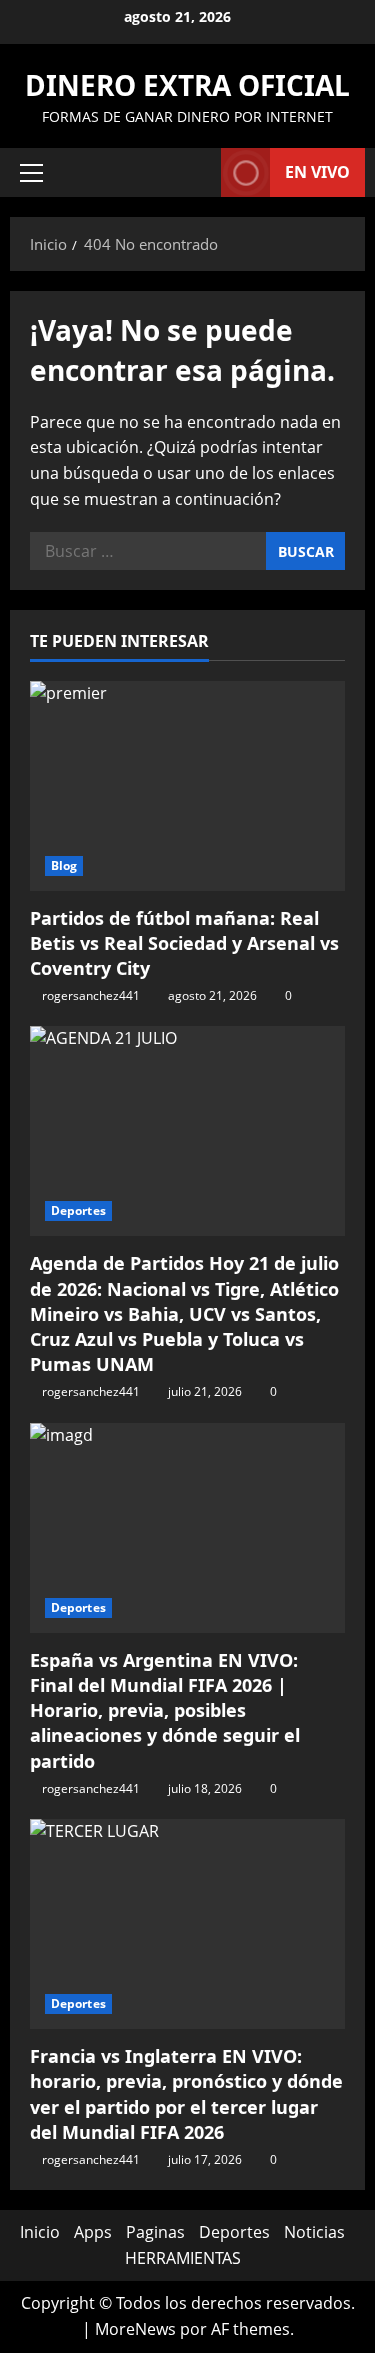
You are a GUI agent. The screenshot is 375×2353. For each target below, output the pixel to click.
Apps (93, 2232)
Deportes (78, 1210)
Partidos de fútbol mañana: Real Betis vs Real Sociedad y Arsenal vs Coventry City (184, 943)
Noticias (314, 2232)
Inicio (40, 2232)
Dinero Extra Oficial (187, 85)
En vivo (317, 172)
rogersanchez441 (91, 995)
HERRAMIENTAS (183, 2258)
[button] (31, 173)
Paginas (155, 2232)
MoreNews (135, 2329)
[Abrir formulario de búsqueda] (196, 172)
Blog (64, 865)
